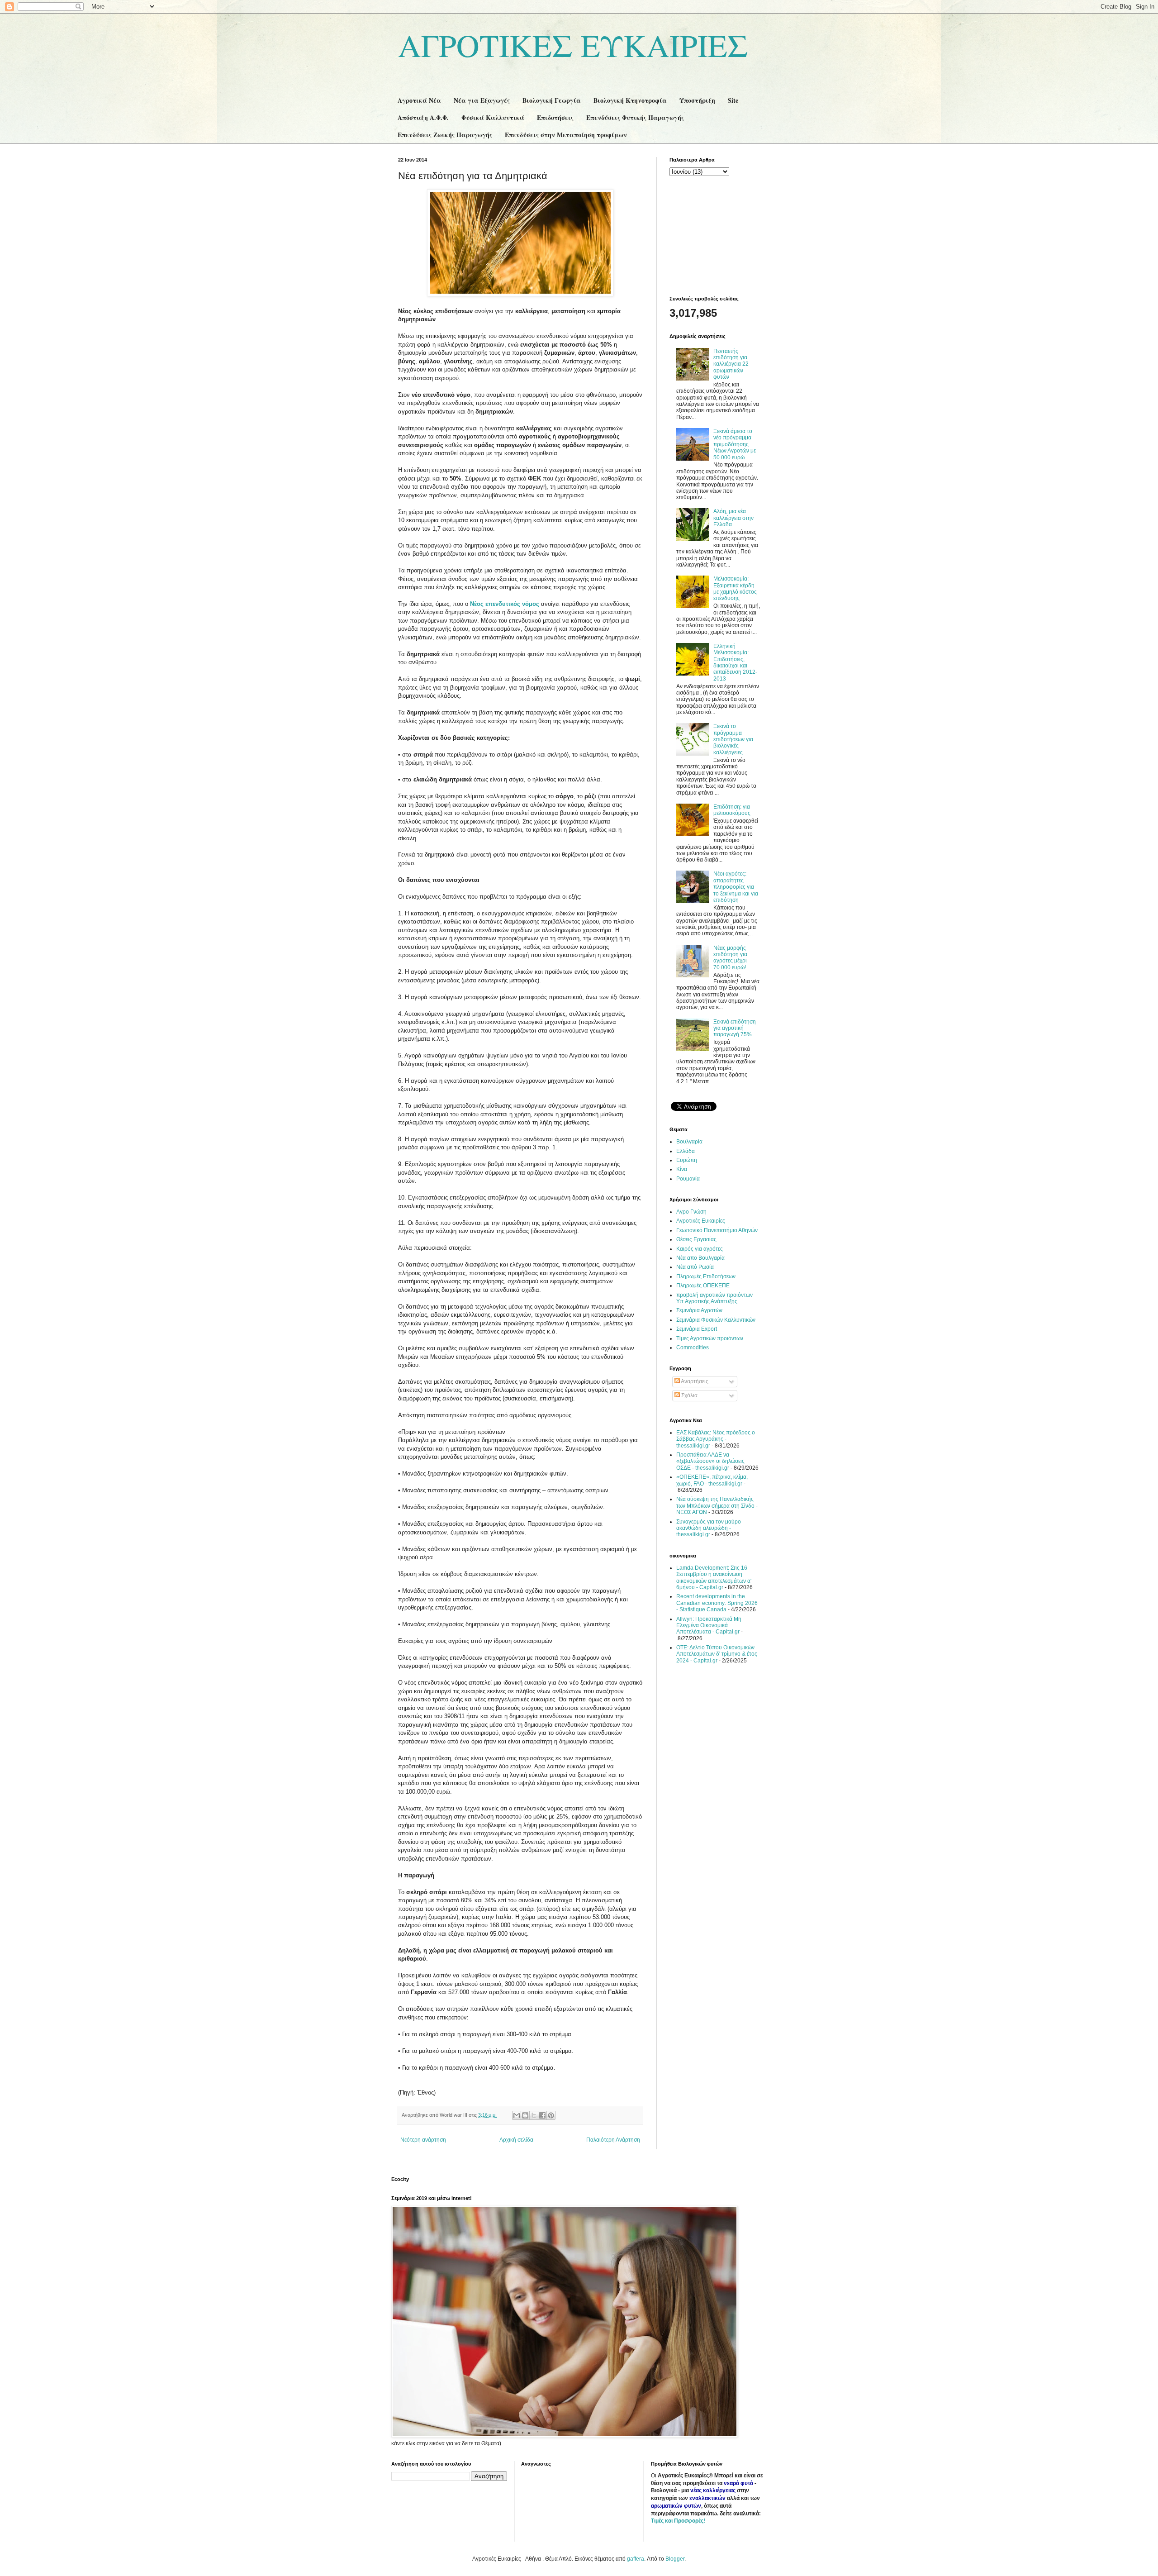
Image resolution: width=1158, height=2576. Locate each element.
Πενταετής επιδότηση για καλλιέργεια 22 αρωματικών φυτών (731, 364)
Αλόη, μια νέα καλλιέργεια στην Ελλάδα (733, 518)
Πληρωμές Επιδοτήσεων (706, 1276)
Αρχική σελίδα (516, 2140)
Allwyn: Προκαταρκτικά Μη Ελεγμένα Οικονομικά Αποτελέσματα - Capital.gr (709, 1626)
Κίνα (682, 1169)
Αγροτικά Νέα (419, 100)
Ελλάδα (686, 1151)
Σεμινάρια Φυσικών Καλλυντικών (716, 1320)
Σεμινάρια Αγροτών (699, 1310)
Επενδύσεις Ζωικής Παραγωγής (445, 135)
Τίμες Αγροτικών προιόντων (710, 1338)
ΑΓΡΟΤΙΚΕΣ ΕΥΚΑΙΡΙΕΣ (573, 45)
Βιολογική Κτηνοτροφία (630, 100)
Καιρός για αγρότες (700, 1249)
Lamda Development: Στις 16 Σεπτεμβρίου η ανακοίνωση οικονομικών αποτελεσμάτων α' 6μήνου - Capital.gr (714, 1578)
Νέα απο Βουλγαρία (700, 1258)
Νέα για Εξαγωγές (482, 100)
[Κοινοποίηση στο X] (534, 2115)
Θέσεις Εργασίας (696, 1239)
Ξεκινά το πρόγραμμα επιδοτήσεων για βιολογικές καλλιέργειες (733, 739)
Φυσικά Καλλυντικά (493, 117)
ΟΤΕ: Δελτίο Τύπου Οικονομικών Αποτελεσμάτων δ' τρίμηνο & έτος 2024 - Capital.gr (717, 1654)
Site (733, 100)
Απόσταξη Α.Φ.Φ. (423, 117)
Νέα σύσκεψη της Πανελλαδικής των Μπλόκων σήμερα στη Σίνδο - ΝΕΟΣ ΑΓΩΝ (717, 1506)
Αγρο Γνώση (691, 1212)
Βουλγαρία (689, 1142)
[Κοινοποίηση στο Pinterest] (551, 2115)
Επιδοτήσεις (555, 117)
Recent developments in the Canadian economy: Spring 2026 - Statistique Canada (717, 1603)
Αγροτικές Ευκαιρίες (701, 1221)
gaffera (636, 2559)
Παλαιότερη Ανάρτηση (613, 2140)
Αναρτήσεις (694, 1381)
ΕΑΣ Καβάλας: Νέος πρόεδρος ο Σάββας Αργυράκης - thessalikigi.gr (716, 1439)
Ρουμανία (688, 1179)
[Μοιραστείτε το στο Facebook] (542, 2115)
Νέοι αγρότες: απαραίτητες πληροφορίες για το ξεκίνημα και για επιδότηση (736, 887)
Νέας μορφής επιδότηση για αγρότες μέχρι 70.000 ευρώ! (730, 958)
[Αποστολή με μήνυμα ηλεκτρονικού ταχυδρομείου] (517, 2115)
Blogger (675, 2559)
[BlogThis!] (525, 2115)
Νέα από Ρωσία (695, 1267)
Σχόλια (689, 1395)
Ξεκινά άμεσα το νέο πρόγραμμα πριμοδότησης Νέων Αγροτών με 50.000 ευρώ (735, 444)
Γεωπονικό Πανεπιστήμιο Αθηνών (717, 1230)
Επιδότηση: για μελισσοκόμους (732, 810)
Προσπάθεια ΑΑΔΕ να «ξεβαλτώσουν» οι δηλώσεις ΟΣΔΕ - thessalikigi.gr (710, 1461)
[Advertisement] (715, 235)
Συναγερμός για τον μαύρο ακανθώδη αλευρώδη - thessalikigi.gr (709, 1528)
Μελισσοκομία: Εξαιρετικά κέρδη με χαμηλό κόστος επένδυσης (735, 588)
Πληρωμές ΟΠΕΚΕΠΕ (703, 1286)
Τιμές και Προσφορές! (678, 2521)
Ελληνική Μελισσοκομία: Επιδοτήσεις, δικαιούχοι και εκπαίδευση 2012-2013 (735, 662)
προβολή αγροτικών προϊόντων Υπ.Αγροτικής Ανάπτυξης (714, 1298)
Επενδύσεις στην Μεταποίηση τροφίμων (566, 135)
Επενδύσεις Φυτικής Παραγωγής (635, 117)
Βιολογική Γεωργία (552, 100)
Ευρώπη (687, 1160)
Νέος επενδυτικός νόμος (505, 604)
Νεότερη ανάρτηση (423, 2140)
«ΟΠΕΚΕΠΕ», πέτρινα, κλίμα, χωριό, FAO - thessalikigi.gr (712, 1480)
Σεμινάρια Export (697, 1329)
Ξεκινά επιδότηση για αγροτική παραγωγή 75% (735, 1028)
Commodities (693, 1348)
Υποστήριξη (697, 100)
